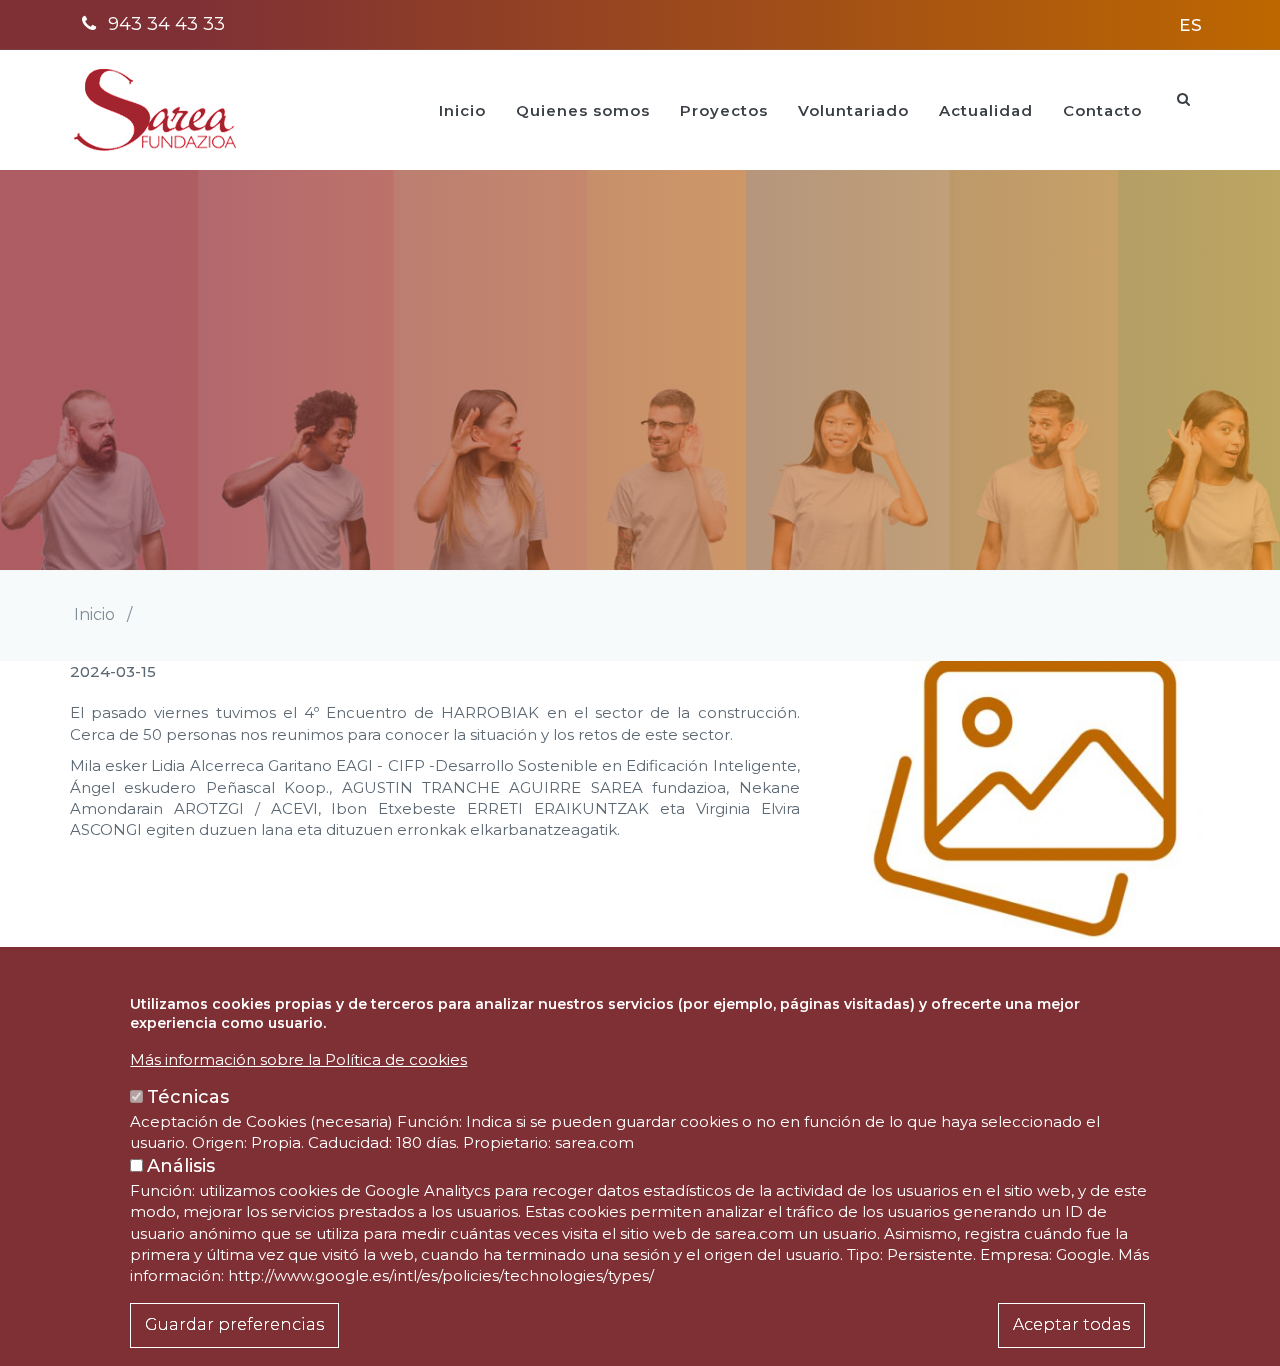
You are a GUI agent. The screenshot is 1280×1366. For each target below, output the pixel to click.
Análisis (181, 1166)
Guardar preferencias (234, 1324)
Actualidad (986, 110)
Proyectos (724, 110)
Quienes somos (583, 110)
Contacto (1102, 110)
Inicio (462, 110)
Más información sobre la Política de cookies (298, 1059)
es (1191, 25)
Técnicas (188, 1098)
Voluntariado (853, 110)
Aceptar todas (1071, 1324)
